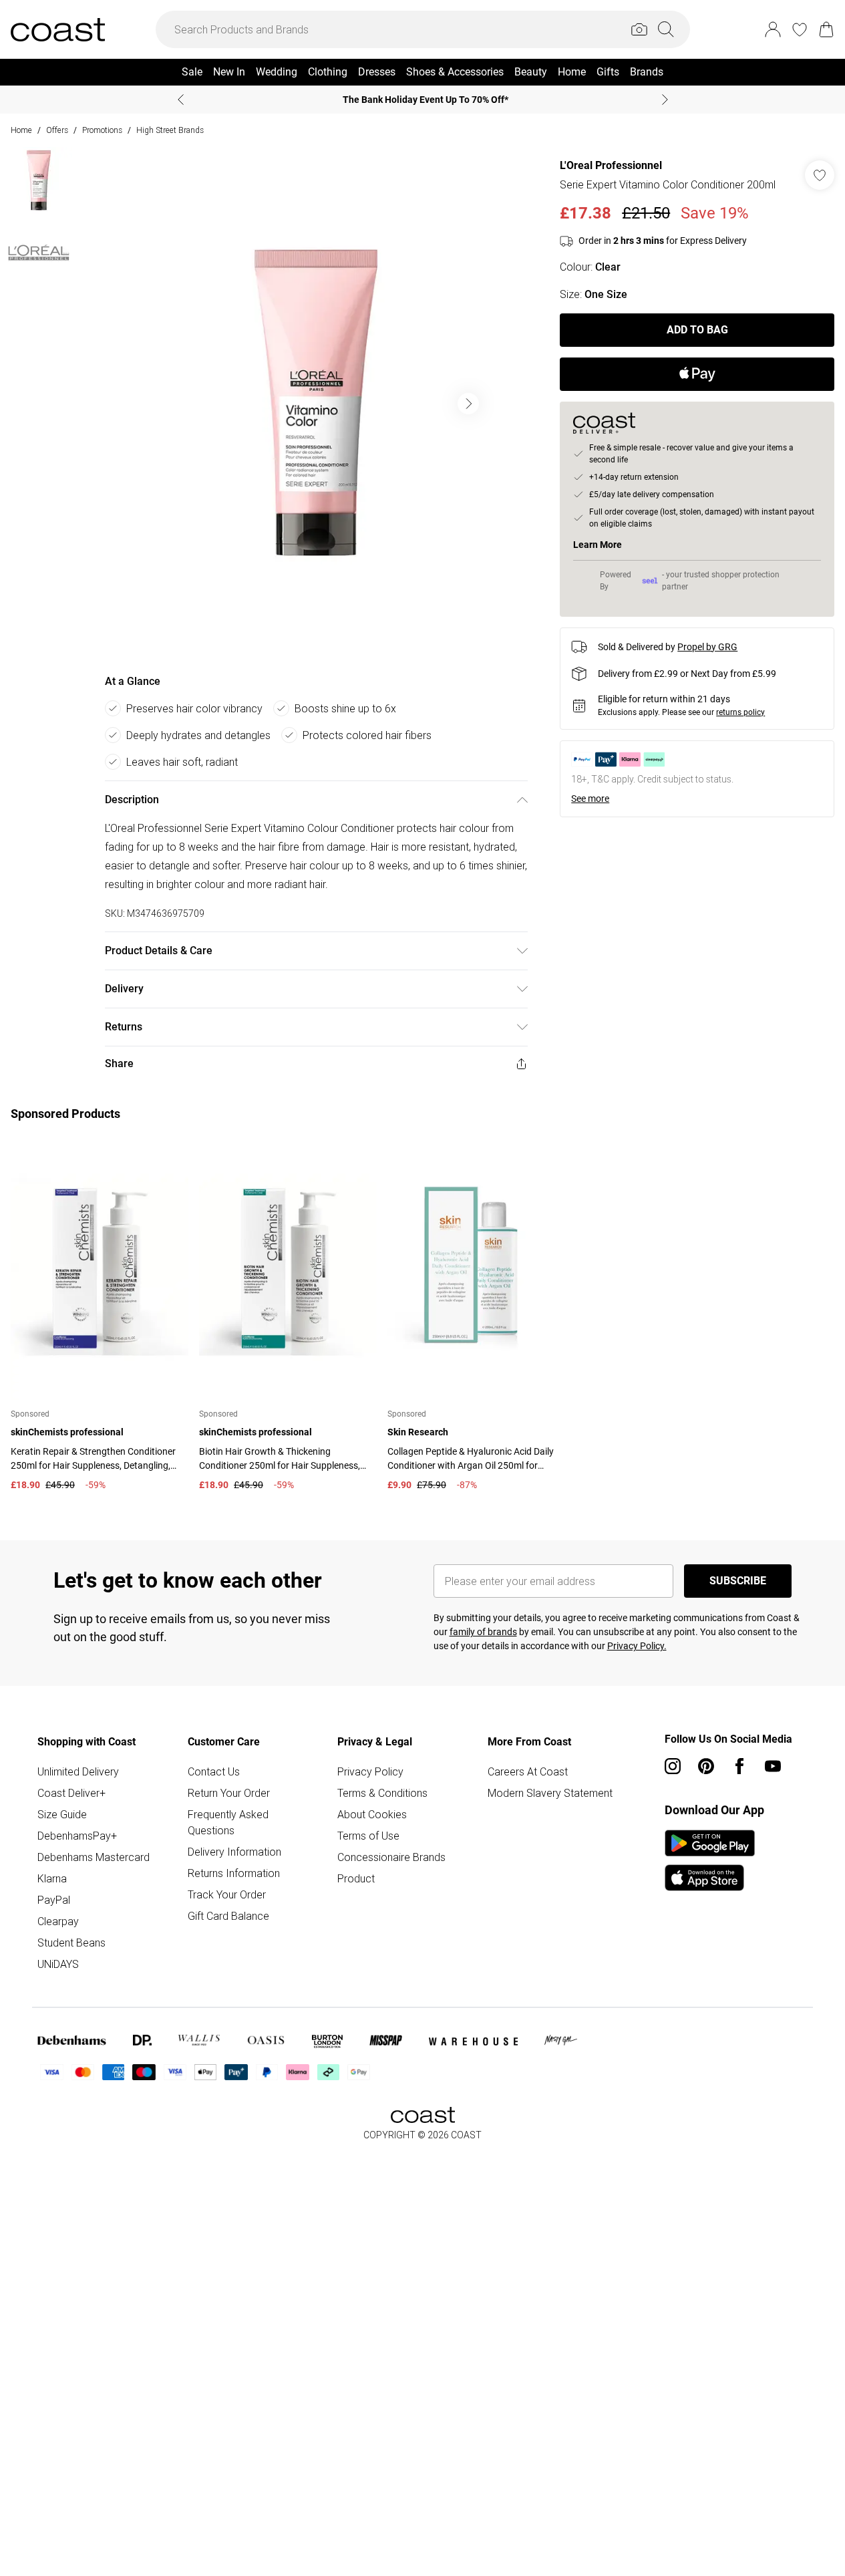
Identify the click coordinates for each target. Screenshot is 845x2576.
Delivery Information (234, 1852)
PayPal (54, 1900)
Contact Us (214, 1771)
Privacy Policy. (637, 1646)
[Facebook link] (739, 1766)
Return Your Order (229, 1793)
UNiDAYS (58, 1964)
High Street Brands (170, 130)
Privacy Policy (370, 1771)
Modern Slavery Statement (550, 1793)
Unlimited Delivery (78, 1771)
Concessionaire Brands (391, 1857)
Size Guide (62, 1814)
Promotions (102, 130)
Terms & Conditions (382, 1793)
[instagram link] (673, 1766)
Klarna (52, 1878)
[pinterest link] (706, 1766)
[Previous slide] (181, 100)
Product (356, 1878)
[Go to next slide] (468, 404)
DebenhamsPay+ (77, 1836)
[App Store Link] (710, 1860)
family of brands (483, 1632)
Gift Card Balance (228, 1916)
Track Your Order (227, 1894)
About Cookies (372, 1814)
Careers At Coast (528, 1771)
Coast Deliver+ (71, 1793)
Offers (57, 130)
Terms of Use (368, 1836)
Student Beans (71, 1943)
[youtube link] (773, 1766)
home (21, 130)
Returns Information (234, 1873)
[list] (316, 404)
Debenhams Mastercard (94, 1857)
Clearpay (58, 1921)
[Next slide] (665, 100)
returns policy (740, 712)
